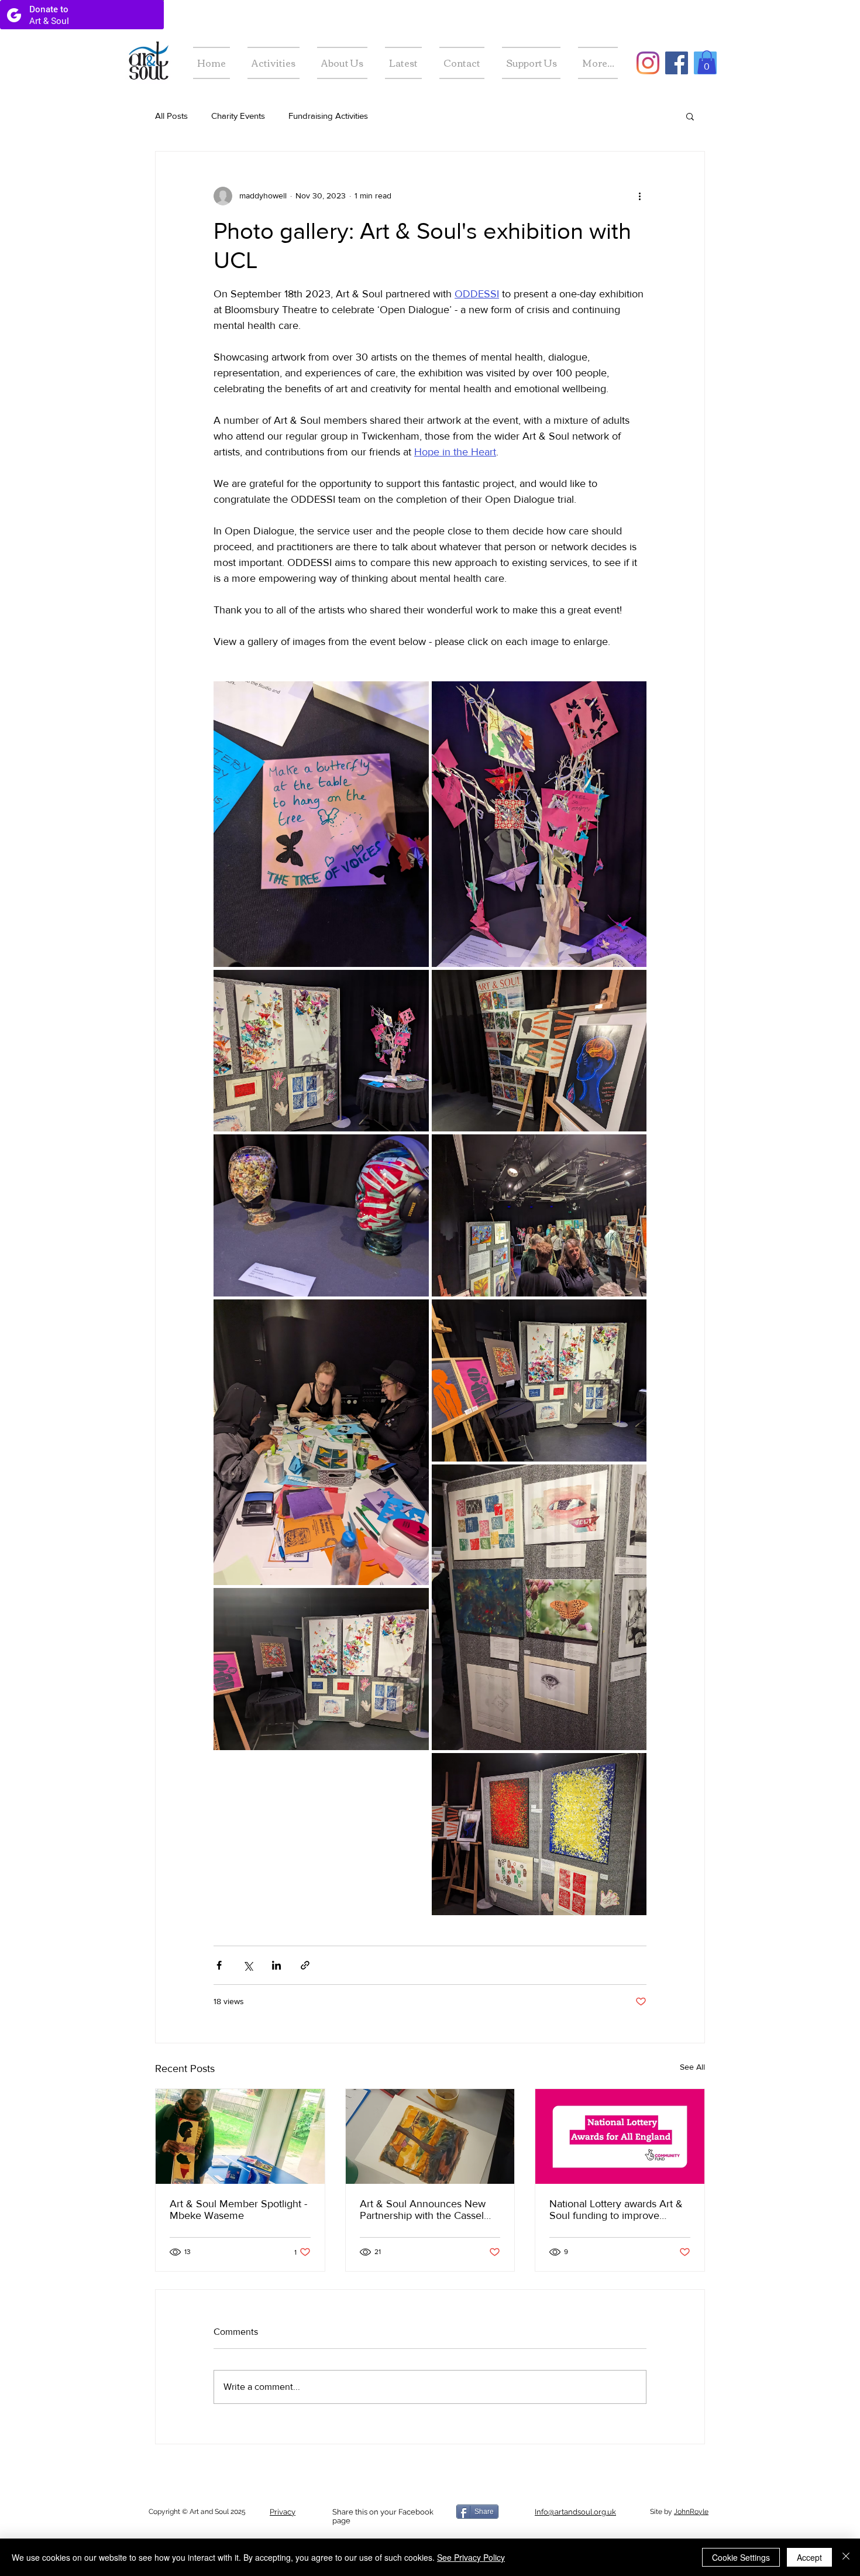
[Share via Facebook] (219, 1965)
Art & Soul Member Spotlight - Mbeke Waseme (238, 2210)
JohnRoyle (691, 2512)
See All (692, 2067)
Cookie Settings (741, 2557)
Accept (809, 2557)
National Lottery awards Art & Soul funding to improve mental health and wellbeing (616, 2210)
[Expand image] (321, 824)
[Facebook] (677, 63)
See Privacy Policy (471, 2557)
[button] (707, 62)
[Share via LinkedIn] (276, 1965)
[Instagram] (648, 63)
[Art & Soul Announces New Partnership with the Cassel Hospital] (430, 2136)
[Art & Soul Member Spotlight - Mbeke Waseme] (240, 2136)
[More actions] (639, 196)
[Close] (846, 2557)
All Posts (171, 116)
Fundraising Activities (328, 116)
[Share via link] (305, 1965)
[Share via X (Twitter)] (248, 1965)
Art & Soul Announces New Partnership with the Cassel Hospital (423, 2210)
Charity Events (238, 116)
